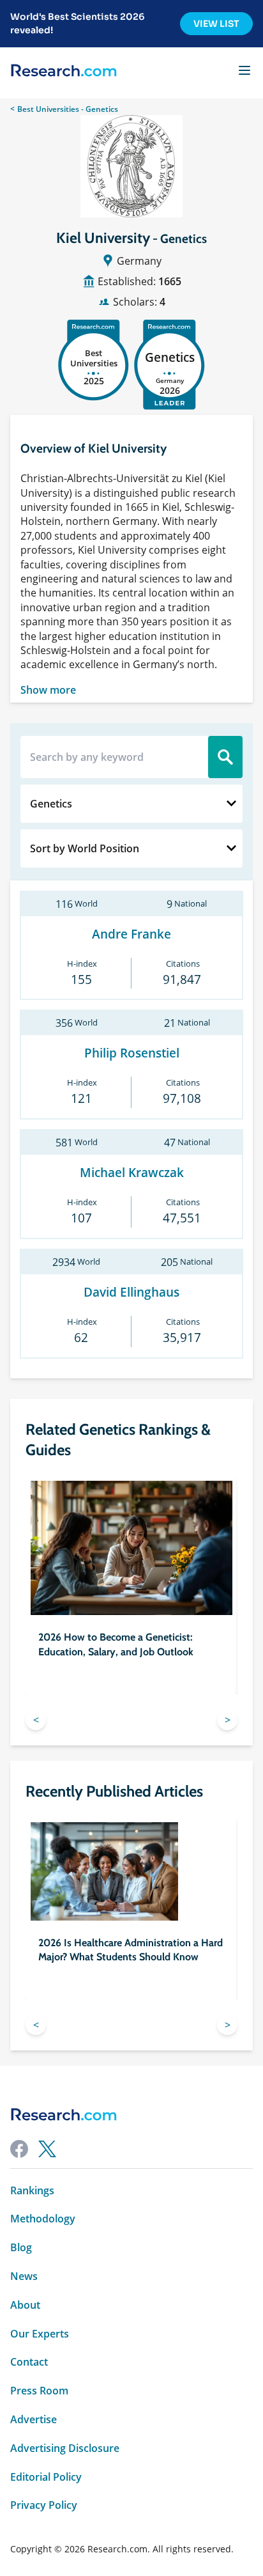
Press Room (39, 2391)
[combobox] (131, 804)
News (24, 2276)
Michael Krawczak (132, 1173)
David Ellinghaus (131, 1292)
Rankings (32, 2191)
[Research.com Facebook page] (19, 2149)
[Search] (225, 757)
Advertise (34, 2420)
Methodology (43, 2219)
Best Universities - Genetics (68, 109)
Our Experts (40, 2334)
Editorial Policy (46, 2477)
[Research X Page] (47, 2149)
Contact (29, 2362)
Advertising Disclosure (65, 2448)
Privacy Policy (44, 2505)
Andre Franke (131, 934)
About (25, 2305)
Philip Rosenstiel (132, 1053)
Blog (21, 2248)
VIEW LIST (216, 24)
